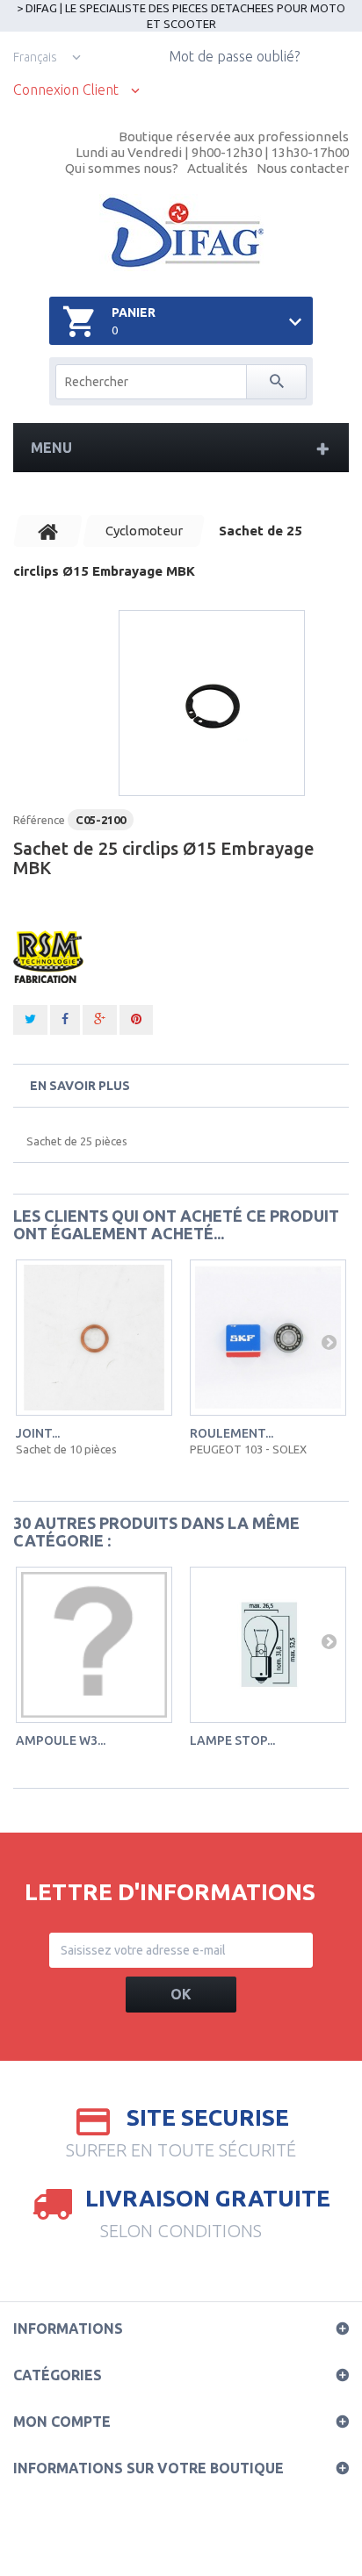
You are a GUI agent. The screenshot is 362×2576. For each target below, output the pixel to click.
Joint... (38, 1433)
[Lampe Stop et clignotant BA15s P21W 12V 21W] (268, 1645)
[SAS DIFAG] (181, 233)
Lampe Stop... (232, 1740)
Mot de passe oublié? (234, 56)
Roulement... (232, 1433)
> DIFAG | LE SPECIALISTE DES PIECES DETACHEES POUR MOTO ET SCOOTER (181, 16)
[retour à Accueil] (48, 531)
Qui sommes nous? (122, 168)
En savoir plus (80, 1086)
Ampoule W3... (61, 1740)
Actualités (217, 168)
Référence (39, 820)
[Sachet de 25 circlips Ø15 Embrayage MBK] (212, 703)
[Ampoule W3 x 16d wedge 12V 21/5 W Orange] (94, 1645)
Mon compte (62, 2422)
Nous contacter (303, 168)
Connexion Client (66, 90)
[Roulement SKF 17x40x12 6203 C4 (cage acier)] (268, 1338)
